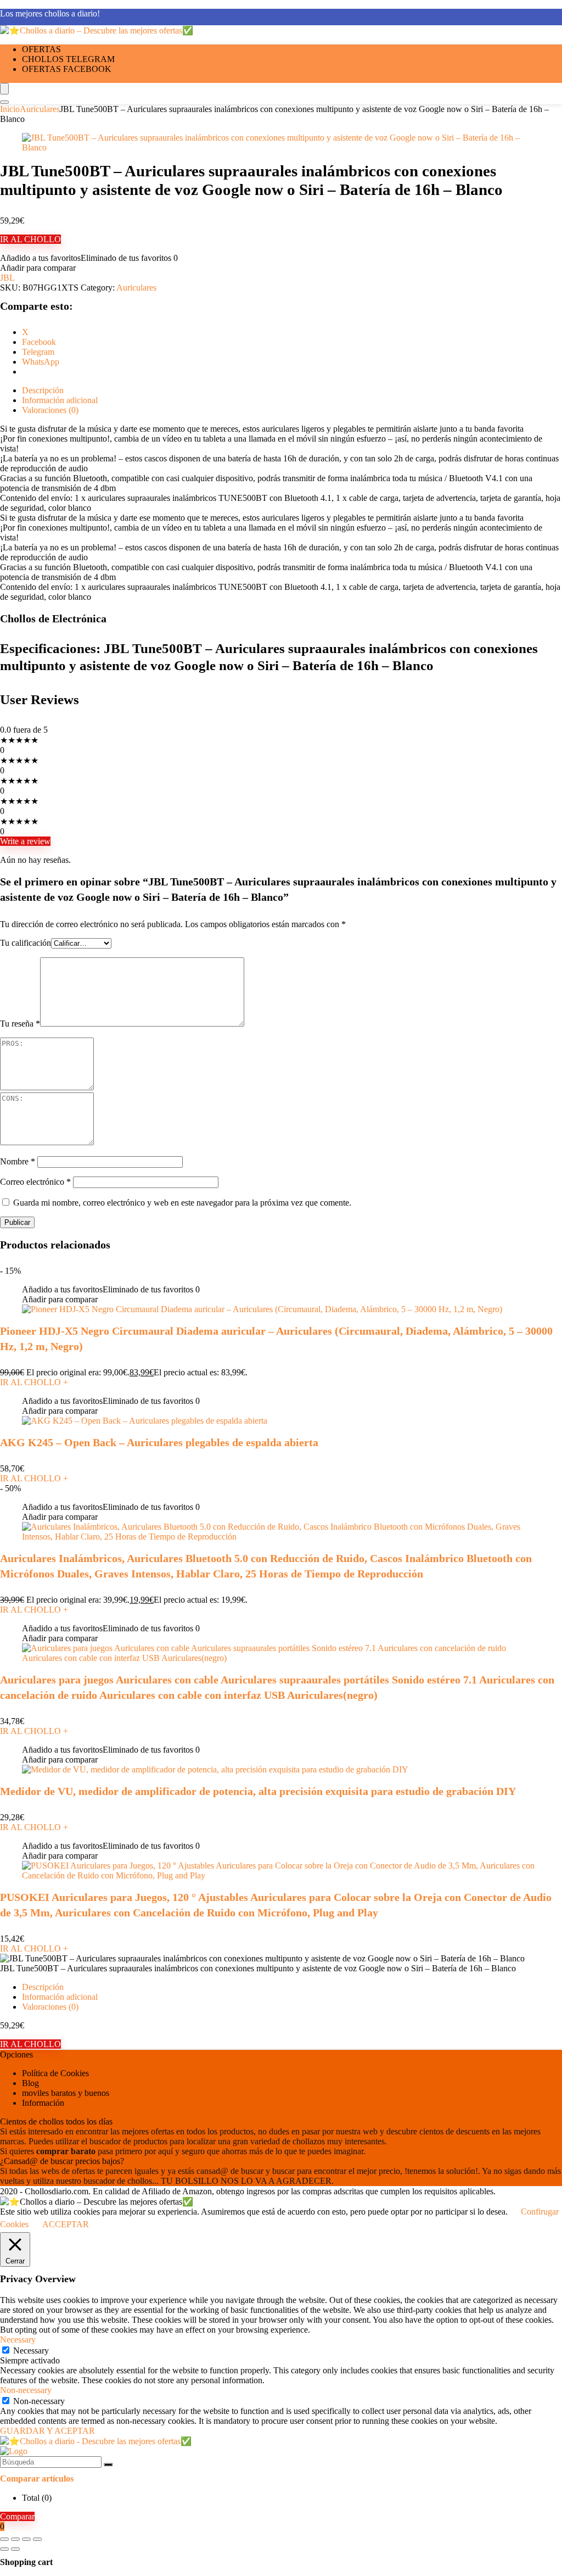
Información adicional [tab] (60, 400)
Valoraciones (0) (50, 2007)
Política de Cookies (55, 2073)
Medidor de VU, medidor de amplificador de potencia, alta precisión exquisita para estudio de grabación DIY (258, 1791)
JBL (7, 278)
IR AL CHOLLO (30, 239)
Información (43, 2103)
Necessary (31, 2351)
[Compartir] (26, 2539)
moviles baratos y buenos (66, 2093)
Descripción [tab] (43, 390)
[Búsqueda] (108, 2465)
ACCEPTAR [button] (66, 2224)
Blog (30, 2083)
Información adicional (60, 1997)
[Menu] (4, 89)
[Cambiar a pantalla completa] (15, 2539)
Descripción (43, 1987)
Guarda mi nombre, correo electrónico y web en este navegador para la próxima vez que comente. (182, 1203)
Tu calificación (26, 943)
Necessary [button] (18, 2340)
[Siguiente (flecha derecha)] (15, 2549)
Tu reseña (20, 1024)
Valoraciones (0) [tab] (50, 410)
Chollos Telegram (68, 59)
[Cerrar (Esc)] (37, 2539)
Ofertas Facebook (67, 69)
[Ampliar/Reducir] (4, 2539)
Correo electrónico (35, 1182)
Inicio (10, 109)
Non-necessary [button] (26, 2390)
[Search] (4, 102)
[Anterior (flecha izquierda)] (4, 2549)
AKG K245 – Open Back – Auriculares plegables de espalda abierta (159, 1442)
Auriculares (40, 109)
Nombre (18, 1161)
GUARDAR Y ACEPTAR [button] (47, 2431)
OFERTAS (41, 49)
